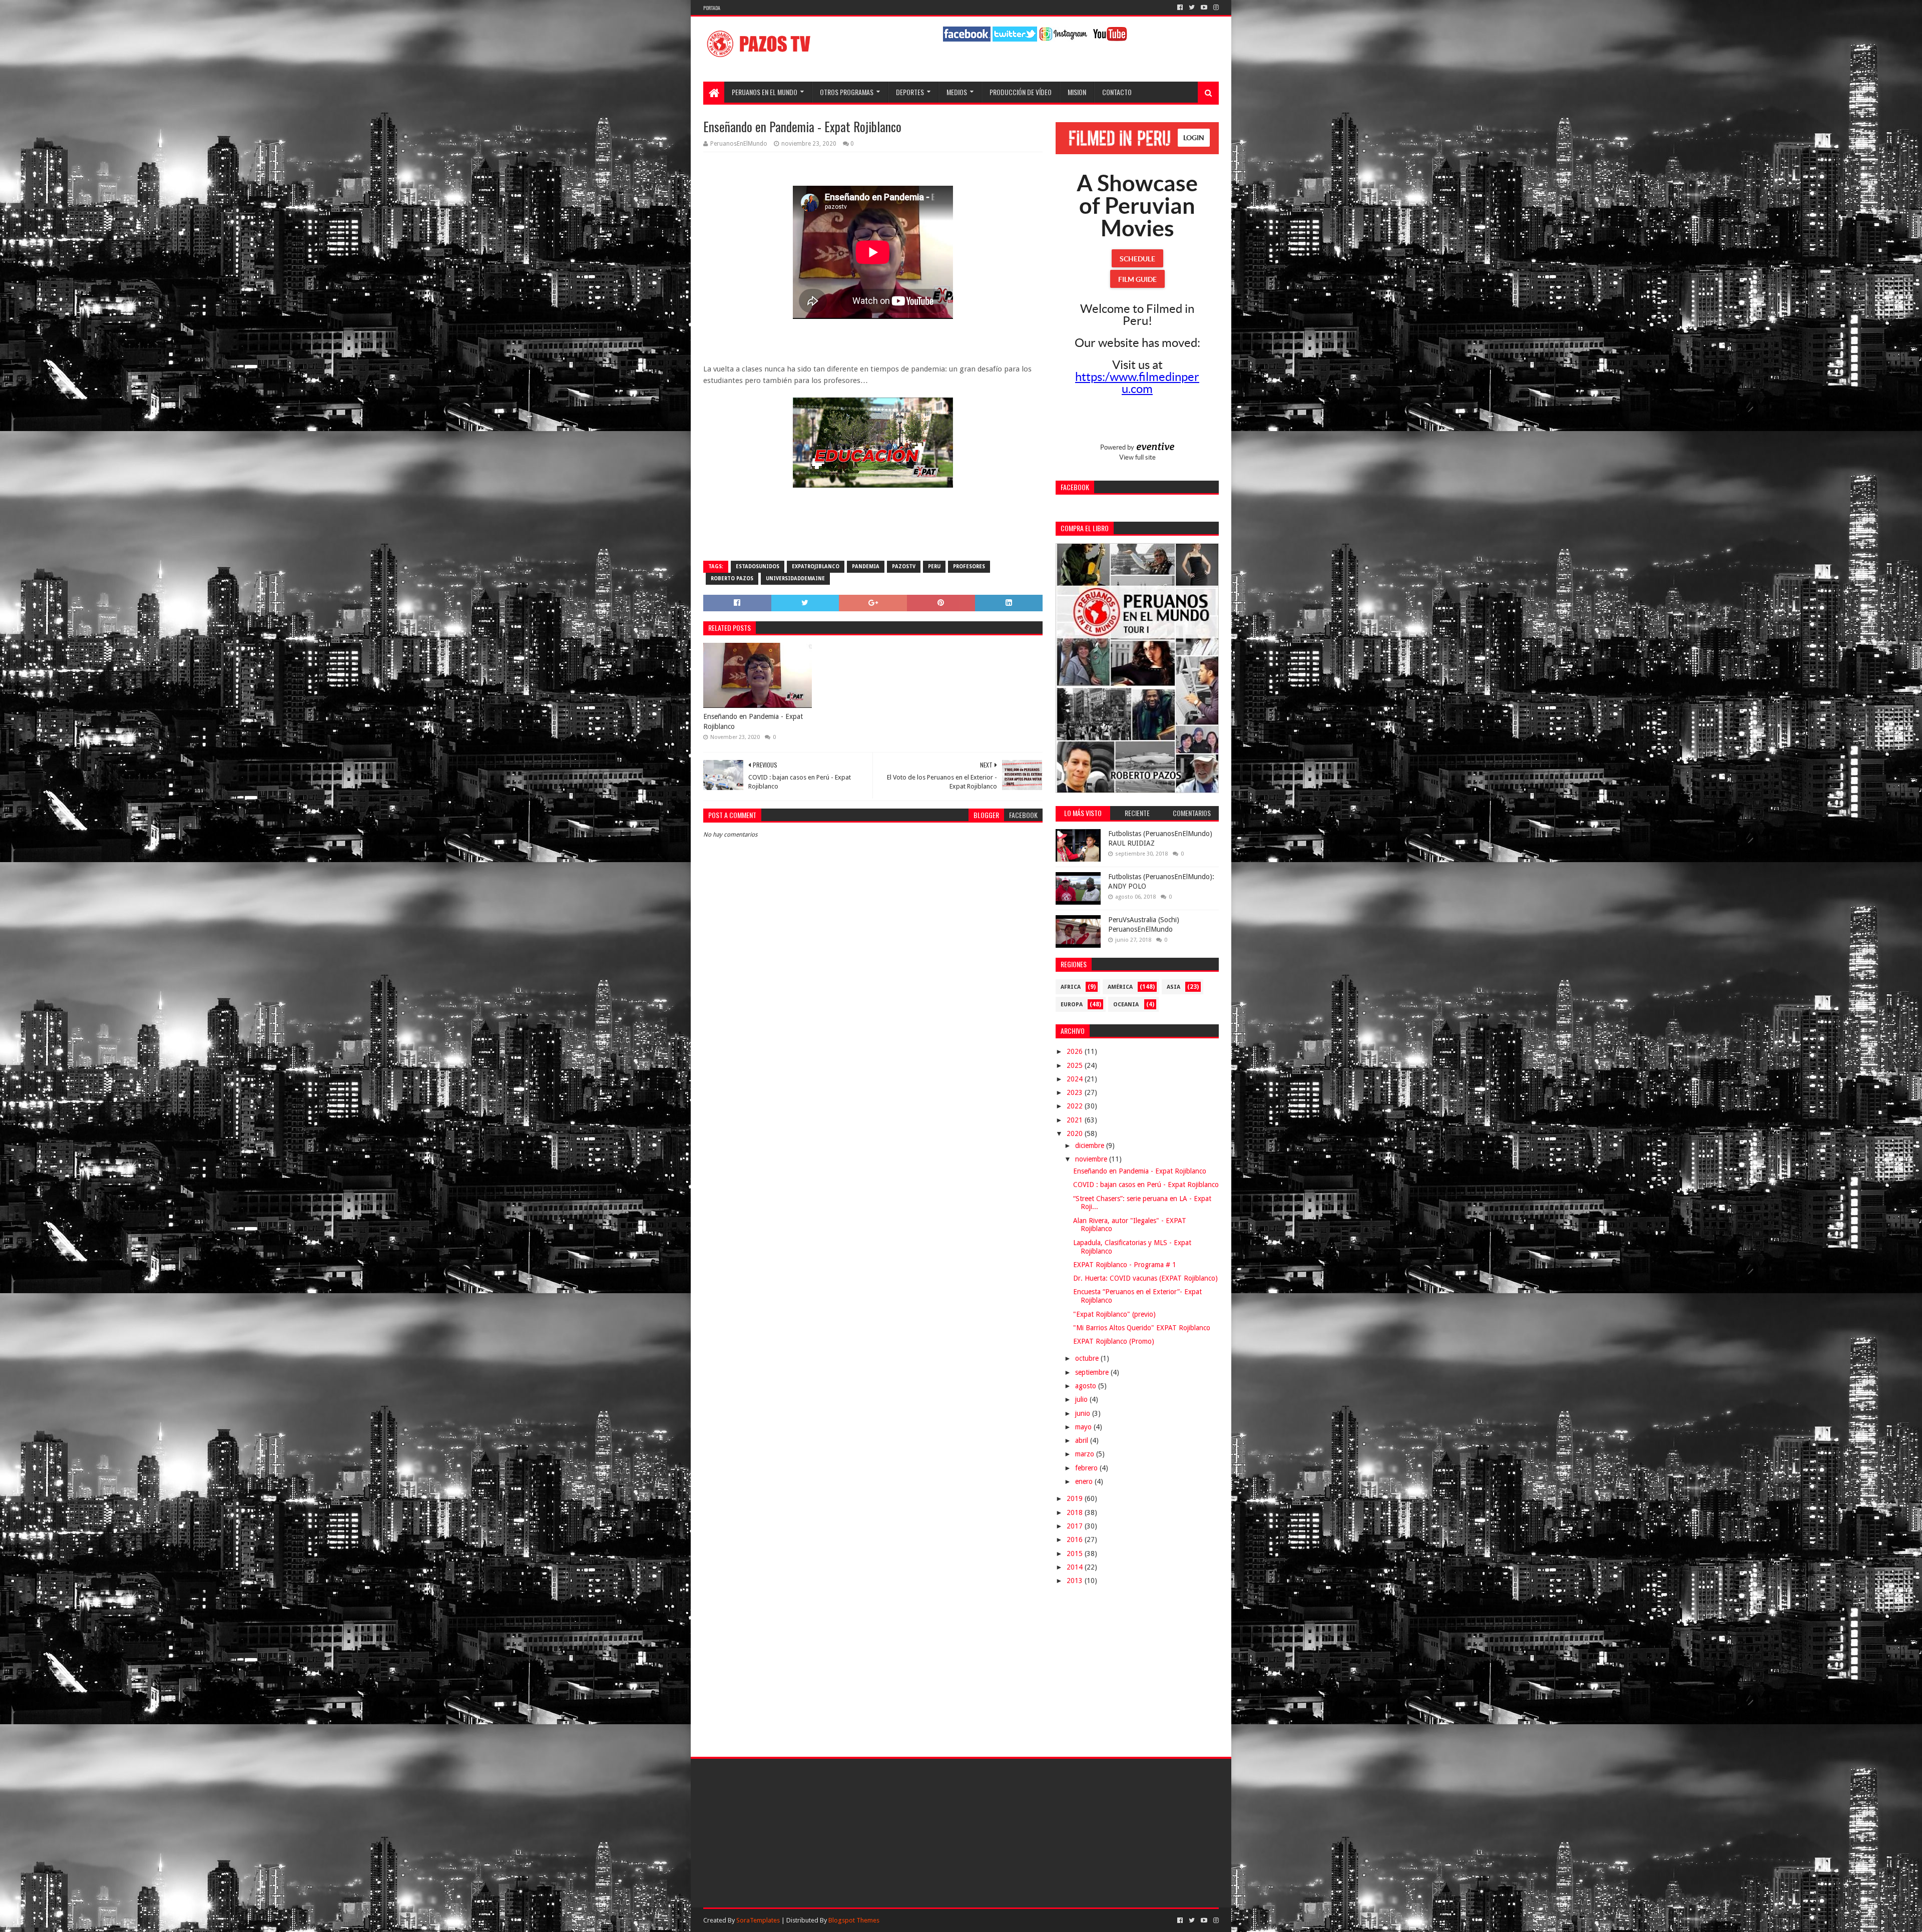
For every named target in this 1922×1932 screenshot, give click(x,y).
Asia (1173, 987)
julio (1082, 1399)
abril (1083, 1440)
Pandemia (866, 566)
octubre (1088, 1358)
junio (1084, 1413)
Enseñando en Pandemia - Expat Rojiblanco (753, 721)
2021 (1076, 1120)
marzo (1086, 1454)
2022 (1076, 1106)
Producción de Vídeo (1021, 92)
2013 (1076, 1581)
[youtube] (1204, 8)
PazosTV (904, 566)
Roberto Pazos (732, 578)
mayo (1084, 1427)
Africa (1071, 987)
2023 (1076, 1092)
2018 (1076, 1512)
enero (1085, 1481)
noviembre (1092, 1159)
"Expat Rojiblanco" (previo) (1114, 1314)
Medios (957, 92)
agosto (1087, 1386)
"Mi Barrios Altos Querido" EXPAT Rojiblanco (1142, 1328)
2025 (1076, 1065)
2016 (1076, 1539)
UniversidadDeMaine (795, 578)
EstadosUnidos (758, 566)
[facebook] (1180, 8)
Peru (934, 566)
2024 (1076, 1079)
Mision (1077, 92)
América (1120, 987)
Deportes (910, 92)
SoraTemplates (758, 1920)
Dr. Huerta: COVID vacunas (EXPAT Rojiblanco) (1145, 1278)
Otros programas (847, 92)
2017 (1076, 1526)
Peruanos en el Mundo (765, 92)
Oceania (1126, 1005)
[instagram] (1215, 8)
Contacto (1117, 92)
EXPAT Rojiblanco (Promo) (1114, 1341)
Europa (1072, 1005)
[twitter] (1192, 8)
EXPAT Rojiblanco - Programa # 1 (1125, 1265)
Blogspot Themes (854, 1920)
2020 (1076, 1133)
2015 (1076, 1554)
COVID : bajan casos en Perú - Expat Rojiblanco (1146, 1185)
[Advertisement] (873, 1078)
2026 (1076, 1051)
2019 (1076, 1498)
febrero (1087, 1468)
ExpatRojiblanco (816, 566)
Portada (712, 8)
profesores (969, 566)
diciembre (1091, 1145)
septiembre (1093, 1372)
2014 (1076, 1567)
